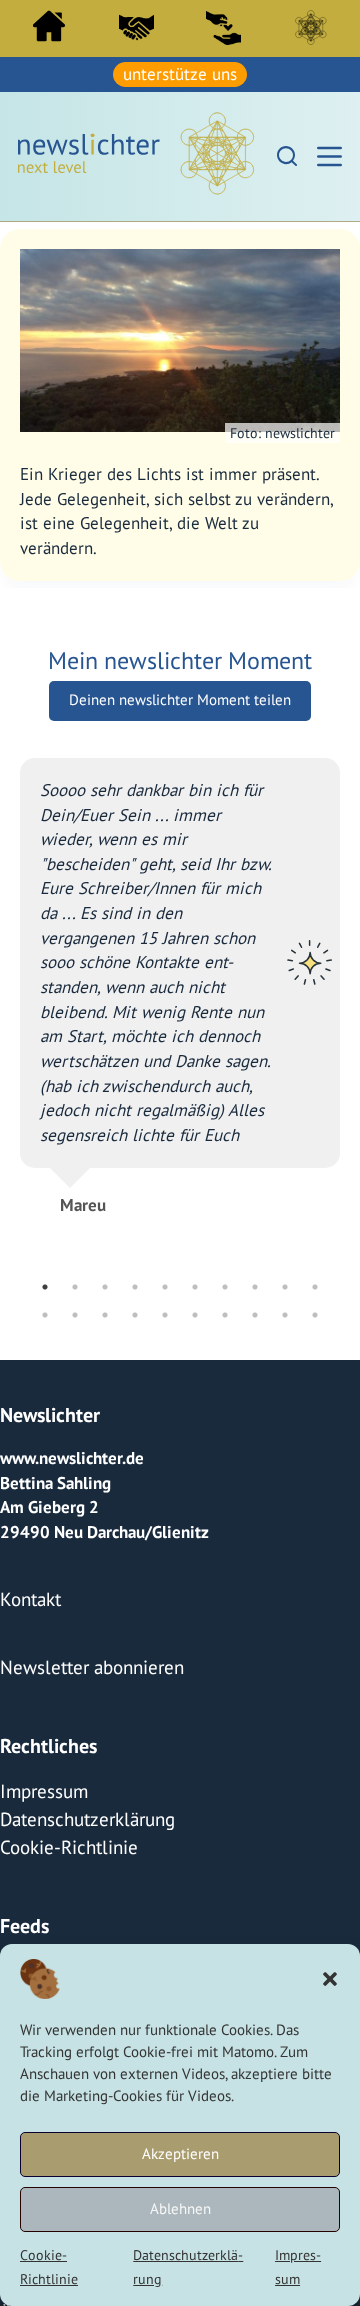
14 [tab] (135, 1312)
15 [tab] (165, 1312)
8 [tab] (255, 1284)
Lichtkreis (311, 27)
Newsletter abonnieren (84, 1658)
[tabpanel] (180, 974)
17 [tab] (225, 1312)
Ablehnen (180, 2208)
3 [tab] (105, 1284)
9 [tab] (285, 1284)
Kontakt (27, 1593)
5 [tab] (165, 1284)
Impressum (40, 1778)
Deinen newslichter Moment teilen (180, 696)
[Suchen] (287, 154)
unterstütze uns (180, 73)
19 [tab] (285, 1312)
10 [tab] (315, 1284)
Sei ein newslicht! (224, 27)
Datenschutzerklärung (79, 1803)
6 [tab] (195, 1284)
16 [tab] (195, 1312)
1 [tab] (45, 1284)
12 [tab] (75, 1312)
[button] (330, 1979)
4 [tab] (135, 1284)
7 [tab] (225, 1284)
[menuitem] (48, 30)
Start (48, 25)
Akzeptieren (180, 2153)
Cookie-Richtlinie (63, 1828)
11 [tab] (45, 1312)
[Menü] (329, 154)
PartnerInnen (136, 27)
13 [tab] (105, 1312)
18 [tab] (255, 1312)
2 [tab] (75, 1284)
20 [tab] (315, 1312)
